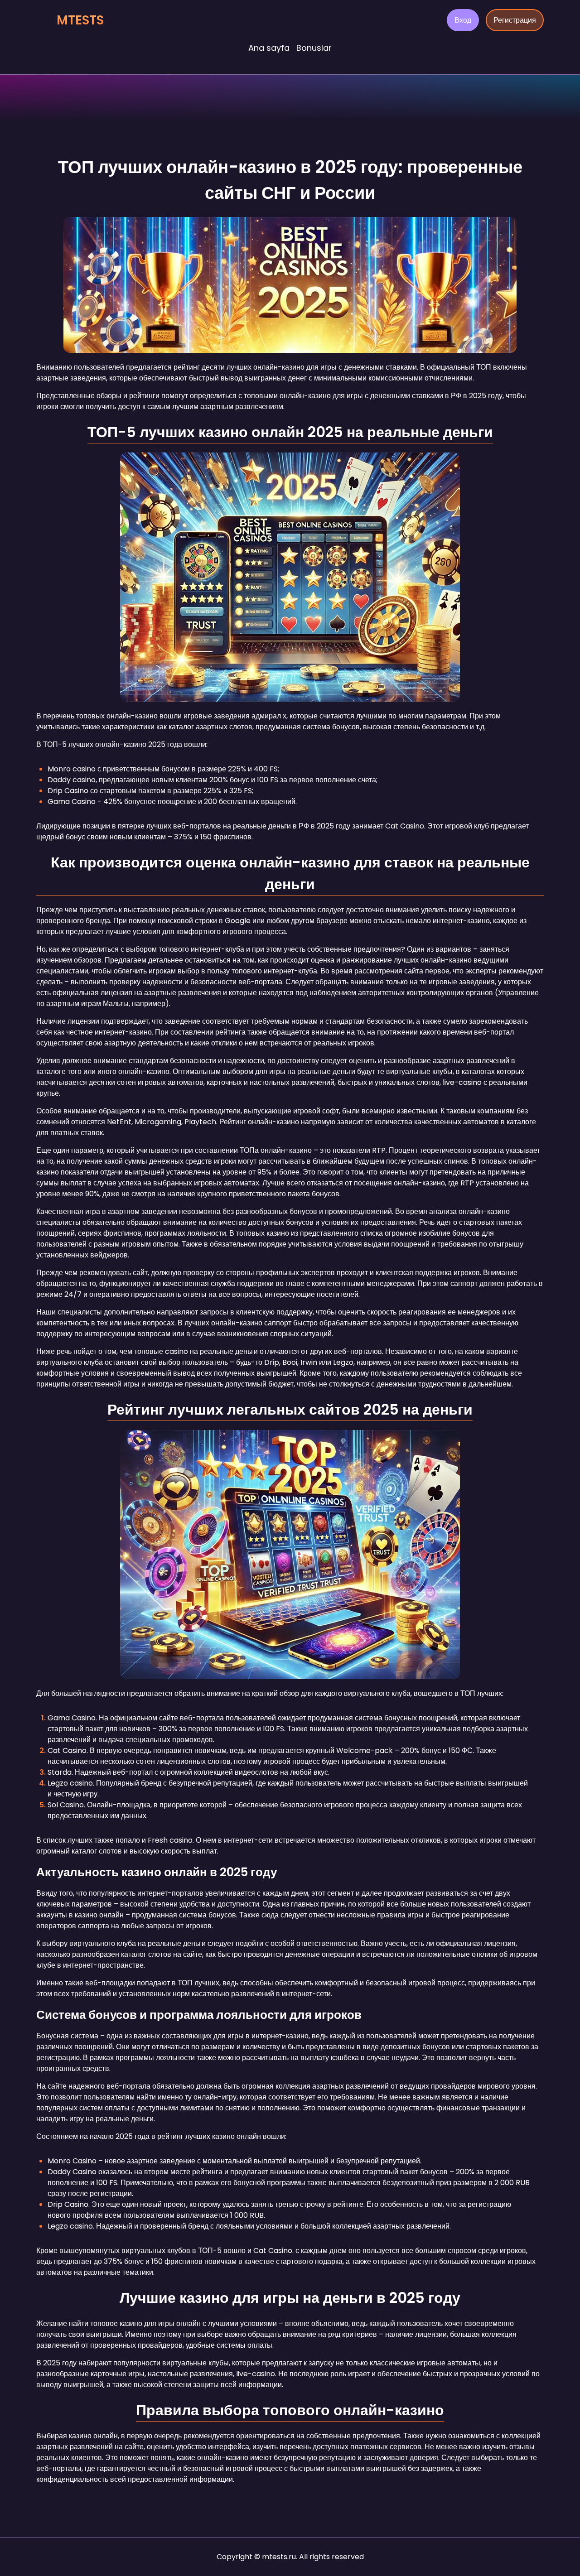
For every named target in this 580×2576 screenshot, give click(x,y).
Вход (463, 20)
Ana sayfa (269, 48)
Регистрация (515, 20)
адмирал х (268, 716)
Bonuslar (314, 48)
